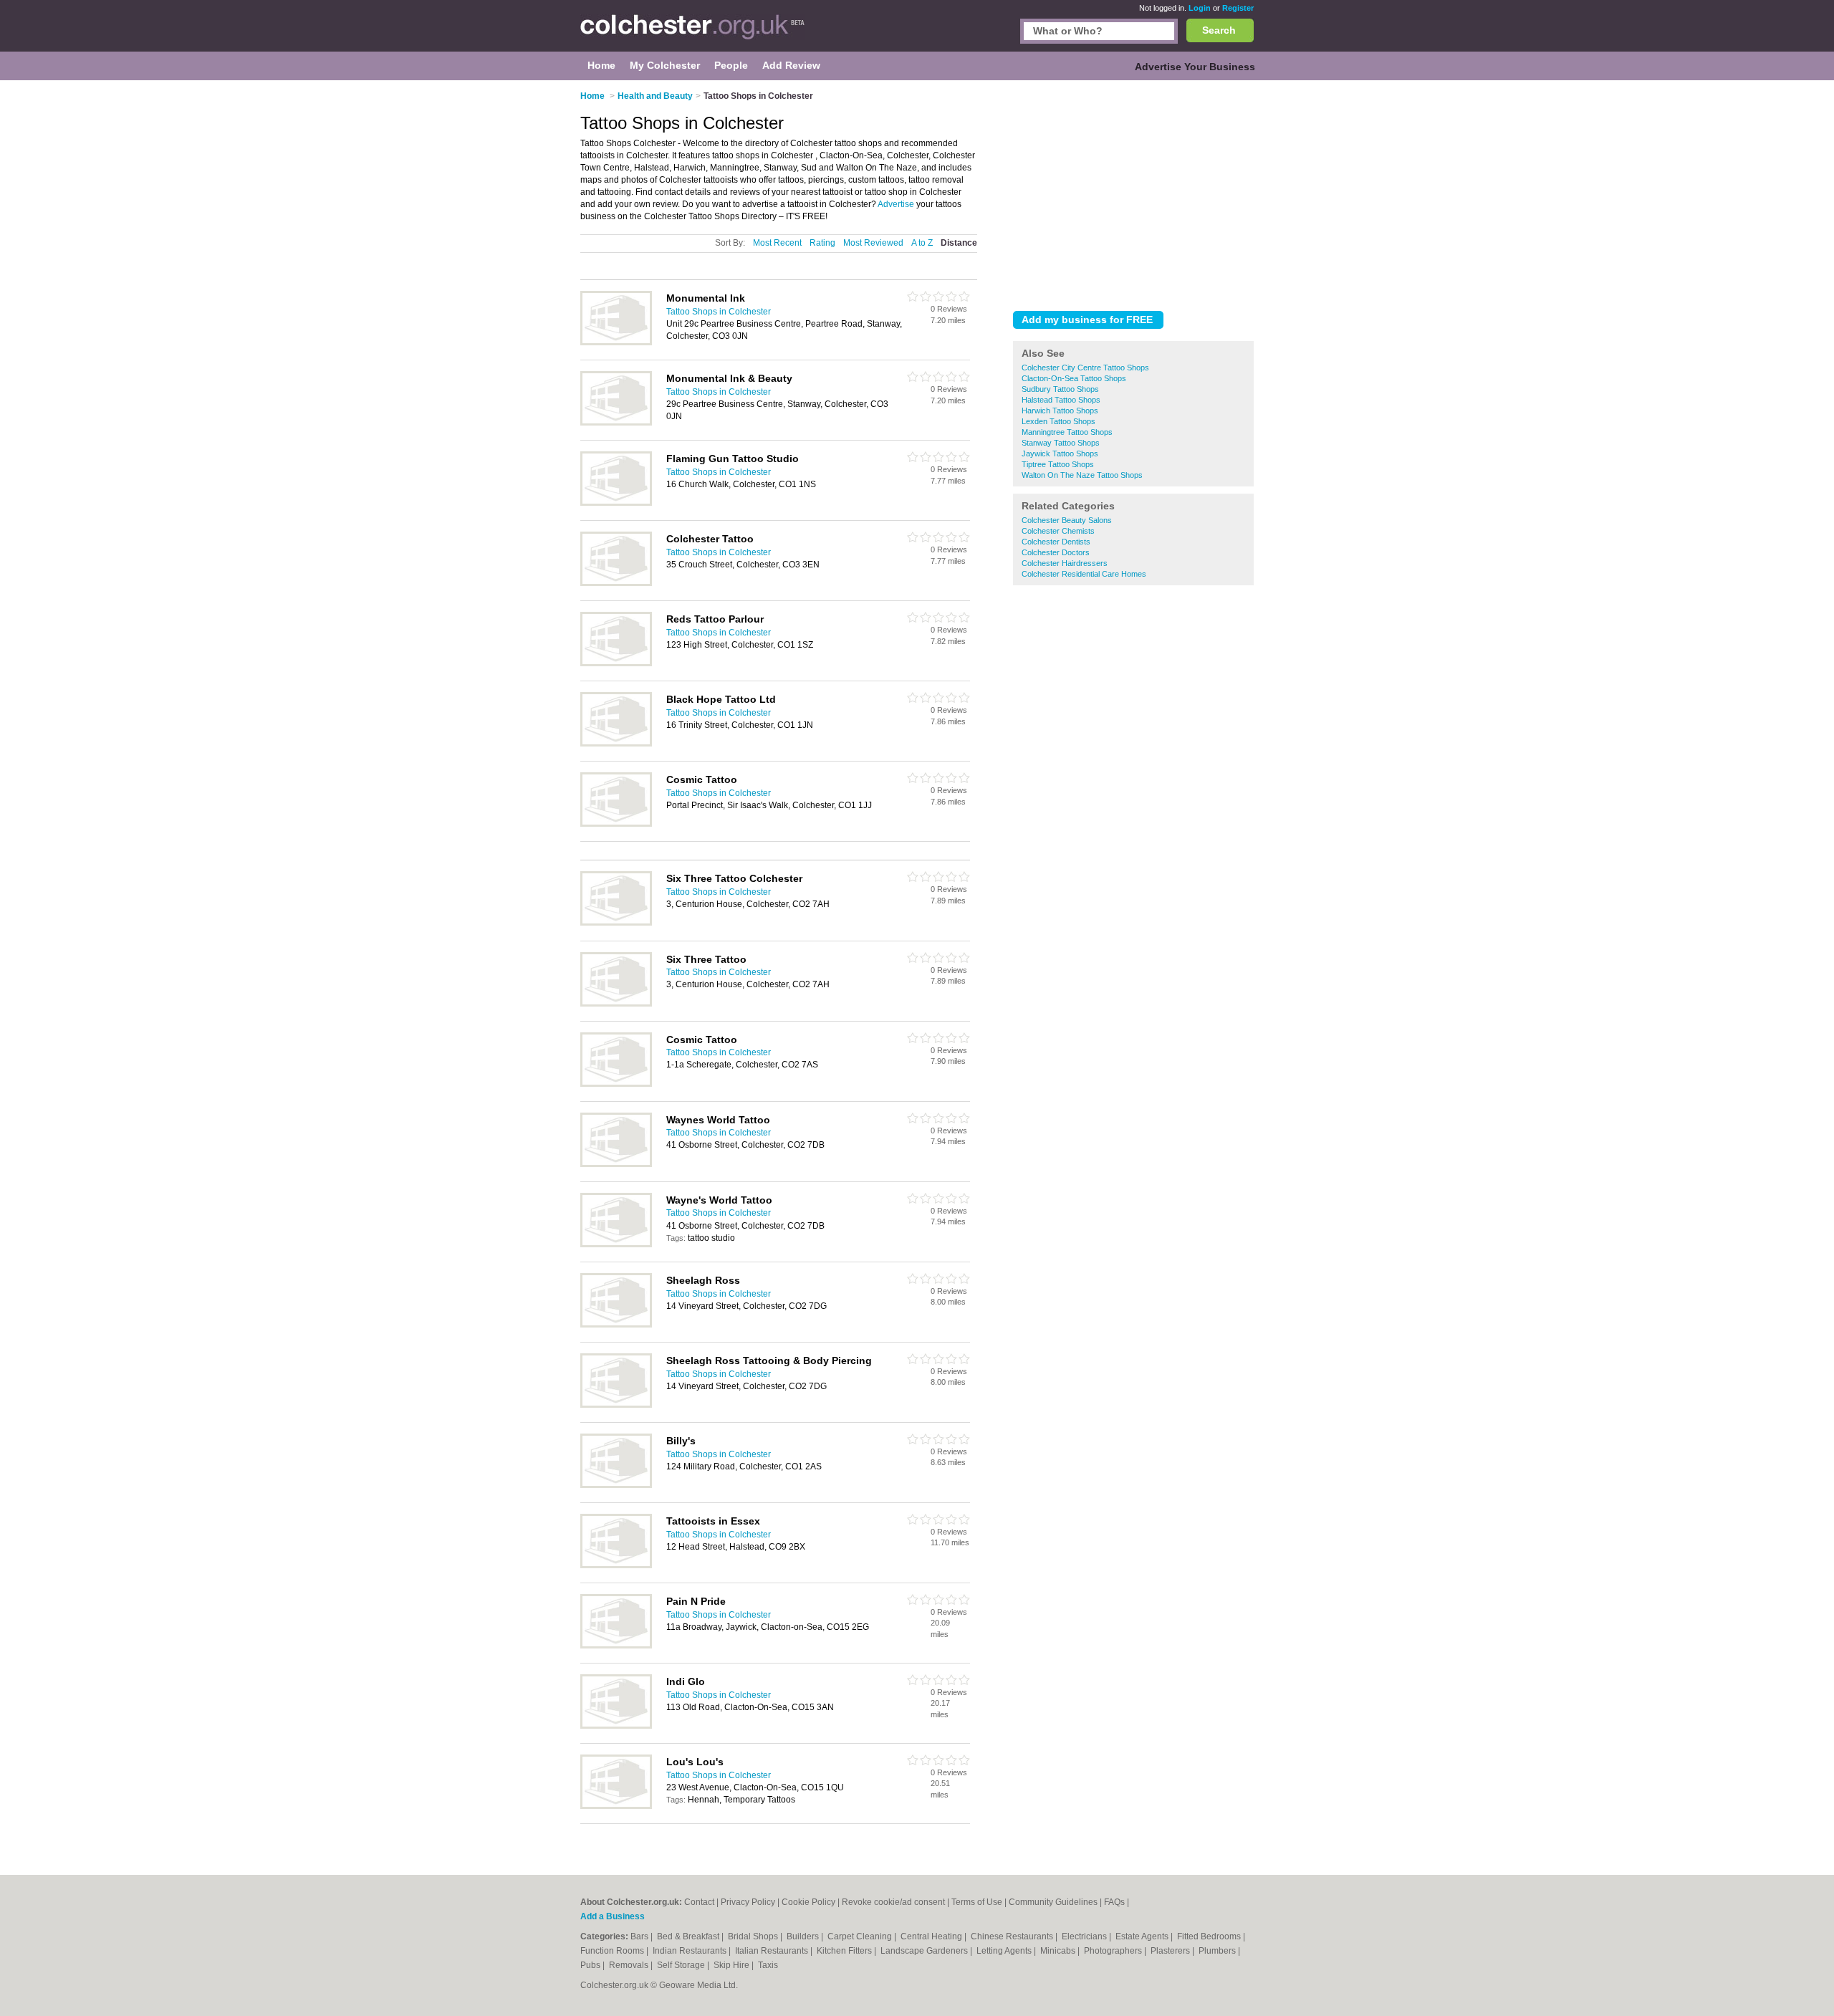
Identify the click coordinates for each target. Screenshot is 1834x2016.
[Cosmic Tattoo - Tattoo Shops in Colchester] (616, 824)
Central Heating (932, 1936)
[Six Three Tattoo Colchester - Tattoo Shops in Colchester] (616, 923)
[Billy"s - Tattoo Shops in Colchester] (616, 1485)
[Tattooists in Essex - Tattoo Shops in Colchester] (616, 1565)
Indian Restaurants (691, 1951)
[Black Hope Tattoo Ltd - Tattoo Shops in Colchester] (616, 744)
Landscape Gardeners (925, 1951)
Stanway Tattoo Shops (1061, 443)
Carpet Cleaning (861, 1936)
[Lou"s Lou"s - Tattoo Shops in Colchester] (616, 1806)
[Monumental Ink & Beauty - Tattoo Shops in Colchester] (616, 423)
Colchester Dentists (1056, 542)
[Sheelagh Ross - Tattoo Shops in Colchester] (616, 1325)
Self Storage (682, 1965)
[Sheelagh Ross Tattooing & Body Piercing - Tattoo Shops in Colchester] (616, 1405)
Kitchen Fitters (845, 1951)
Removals (630, 1965)
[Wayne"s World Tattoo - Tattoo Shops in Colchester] (616, 1244)
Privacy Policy (748, 1902)
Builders (804, 1936)
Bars (640, 1936)
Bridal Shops (754, 1936)
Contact (699, 1902)
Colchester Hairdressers (1065, 563)
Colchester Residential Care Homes (1084, 574)
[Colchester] (693, 33)
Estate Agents (1143, 1936)
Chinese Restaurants (1013, 1936)
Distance (959, 243)
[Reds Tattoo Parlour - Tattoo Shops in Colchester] (616, 663)
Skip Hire (733, 1965)
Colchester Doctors (1056, 552)
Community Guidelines (1053, 1902)
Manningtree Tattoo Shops (1067, 432)
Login (1200, 8)
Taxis (768, 1965)
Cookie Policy (808, 1902)
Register (1238, 8)
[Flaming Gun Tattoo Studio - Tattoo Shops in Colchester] (616, 503)
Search (1219, 30)
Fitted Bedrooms (1210, 1936)
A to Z (922, 243)
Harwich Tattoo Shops (1060, 411)
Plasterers (1171, 1951)
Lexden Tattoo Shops (1058, 421)
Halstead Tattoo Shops (1061, 400)
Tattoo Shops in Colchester (719, 312)
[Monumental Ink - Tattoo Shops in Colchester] (616, 342)
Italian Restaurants (773, 1951)
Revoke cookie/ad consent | (897, 1902)
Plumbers (1218, 1951)
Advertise (896, 204)
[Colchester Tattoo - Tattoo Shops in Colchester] (616, 583)
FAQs (1114, 1902)
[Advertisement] (1133, 193)
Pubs (591, 1965)
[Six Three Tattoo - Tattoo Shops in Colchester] (616, 1004)
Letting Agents (1005, 1951)
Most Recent (777, 243)
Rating (822, 243)
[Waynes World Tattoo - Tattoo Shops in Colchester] (616, 1164)
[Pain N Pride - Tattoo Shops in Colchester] (616, 1646)
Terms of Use (977, 1902)
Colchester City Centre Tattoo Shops (1085, 368)
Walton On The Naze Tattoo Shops (1082, 475)
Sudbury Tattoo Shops (1060, 389)
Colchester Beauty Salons (1067, 520)
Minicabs (1059, 1951)
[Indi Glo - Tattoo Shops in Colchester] (616, 1726)
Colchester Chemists (1058, 531)
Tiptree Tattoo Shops (1058, 464)
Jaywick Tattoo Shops (1060, 453)
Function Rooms (613, 1951)
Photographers (1114, 1951)
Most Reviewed (873, 243)
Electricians (1085, 1936)
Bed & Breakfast (689, 1936)
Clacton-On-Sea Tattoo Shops (1074, 378)
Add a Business (613, 1916)
